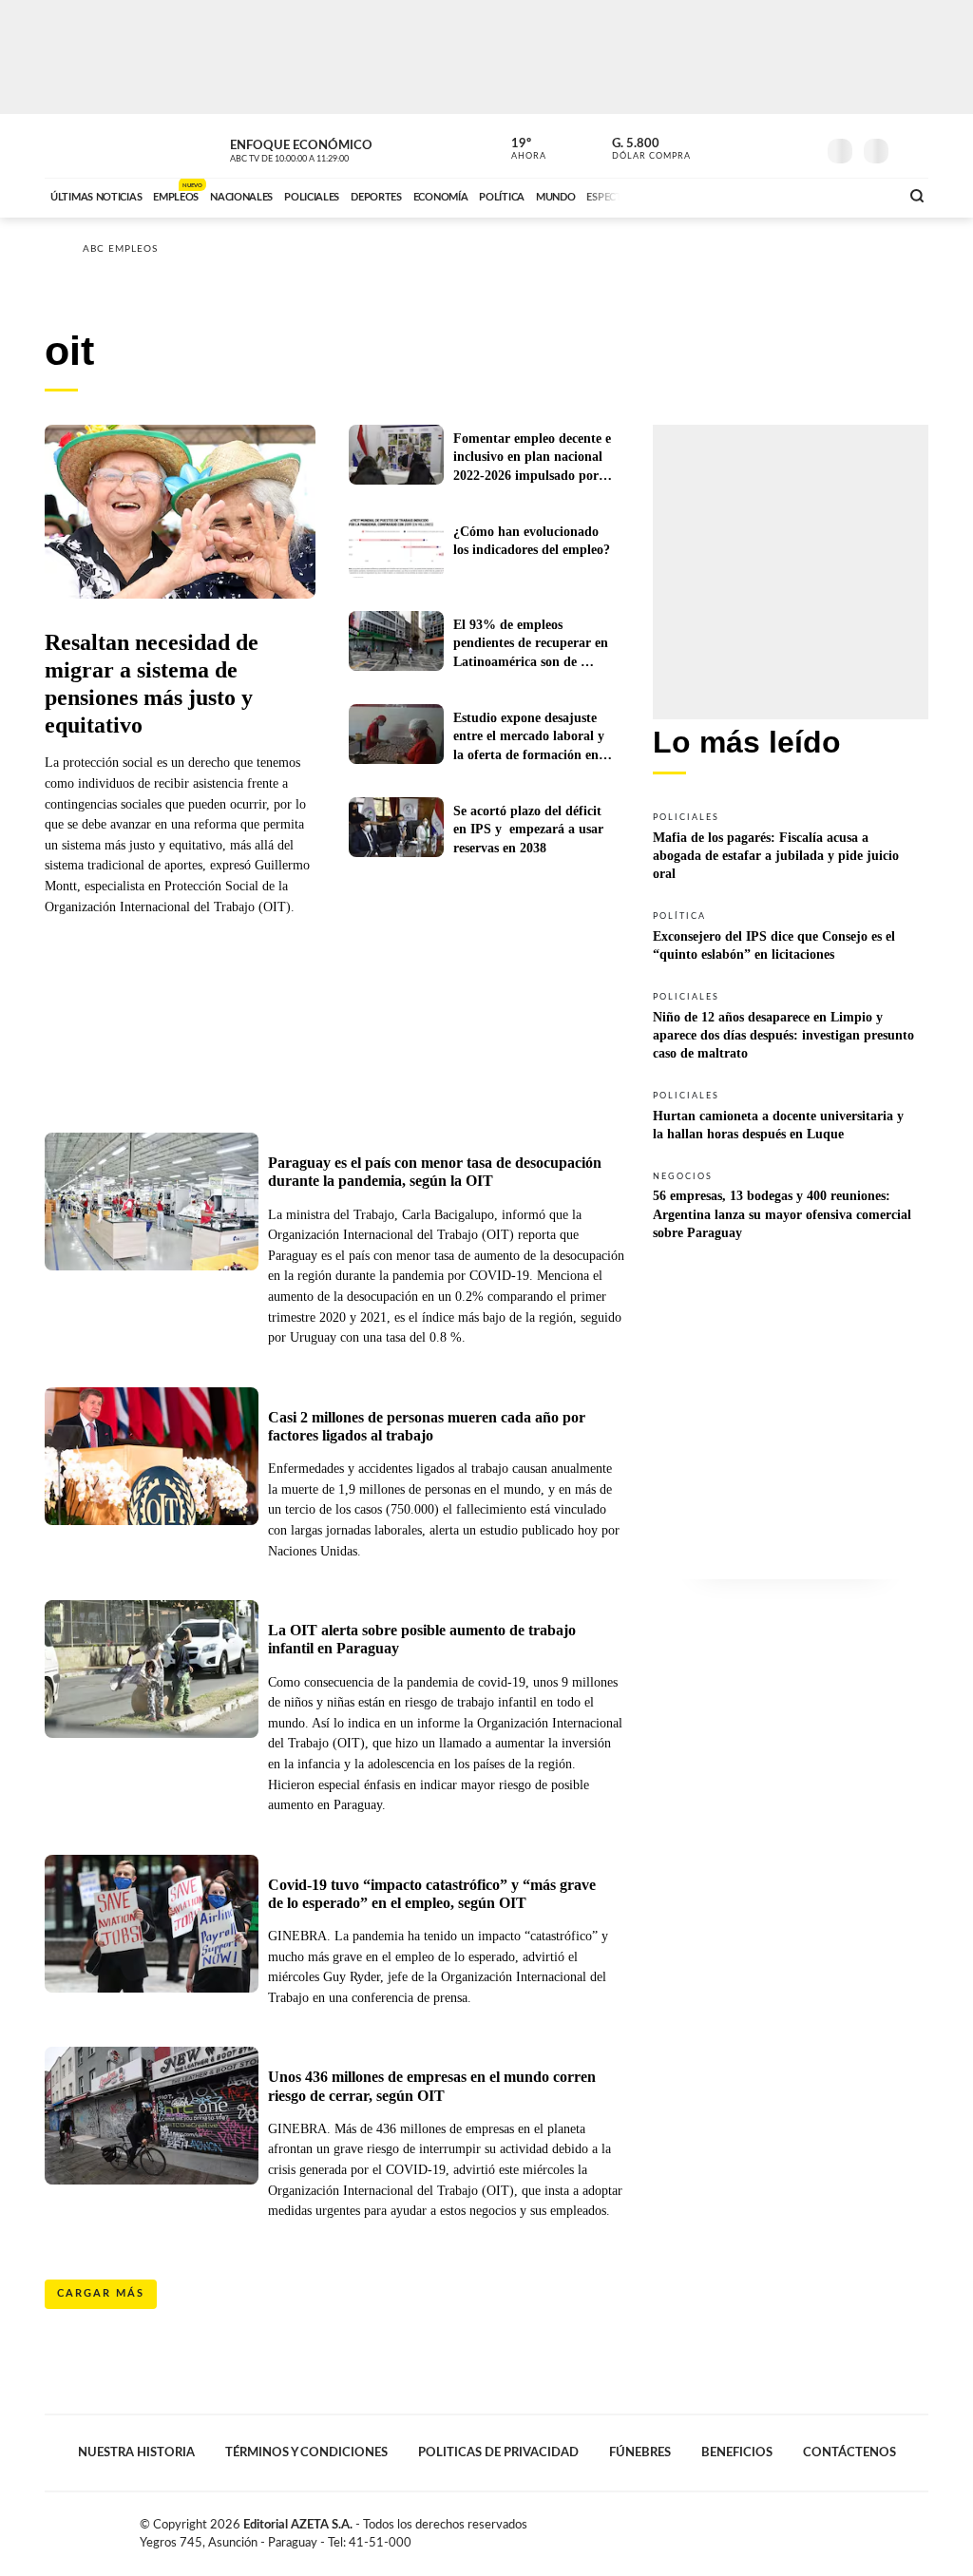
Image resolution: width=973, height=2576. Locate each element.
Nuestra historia (136, 2452)
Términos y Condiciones (306, 2452)
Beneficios (737, 2452)
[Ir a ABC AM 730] (784, 195)
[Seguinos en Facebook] (715, 146)
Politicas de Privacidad (498, 2452)
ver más (518, 149)
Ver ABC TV (325, 148)
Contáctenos (849, 2452)
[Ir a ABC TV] (732, 195)
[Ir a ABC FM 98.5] (860, 195)
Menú (912, 149)
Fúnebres (640, 2452)
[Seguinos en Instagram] (801, 146)
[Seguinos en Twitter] (744, 146)
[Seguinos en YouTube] (773, 146)
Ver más (791, 845)
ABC (95, 146)
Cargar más (101, 2293)
